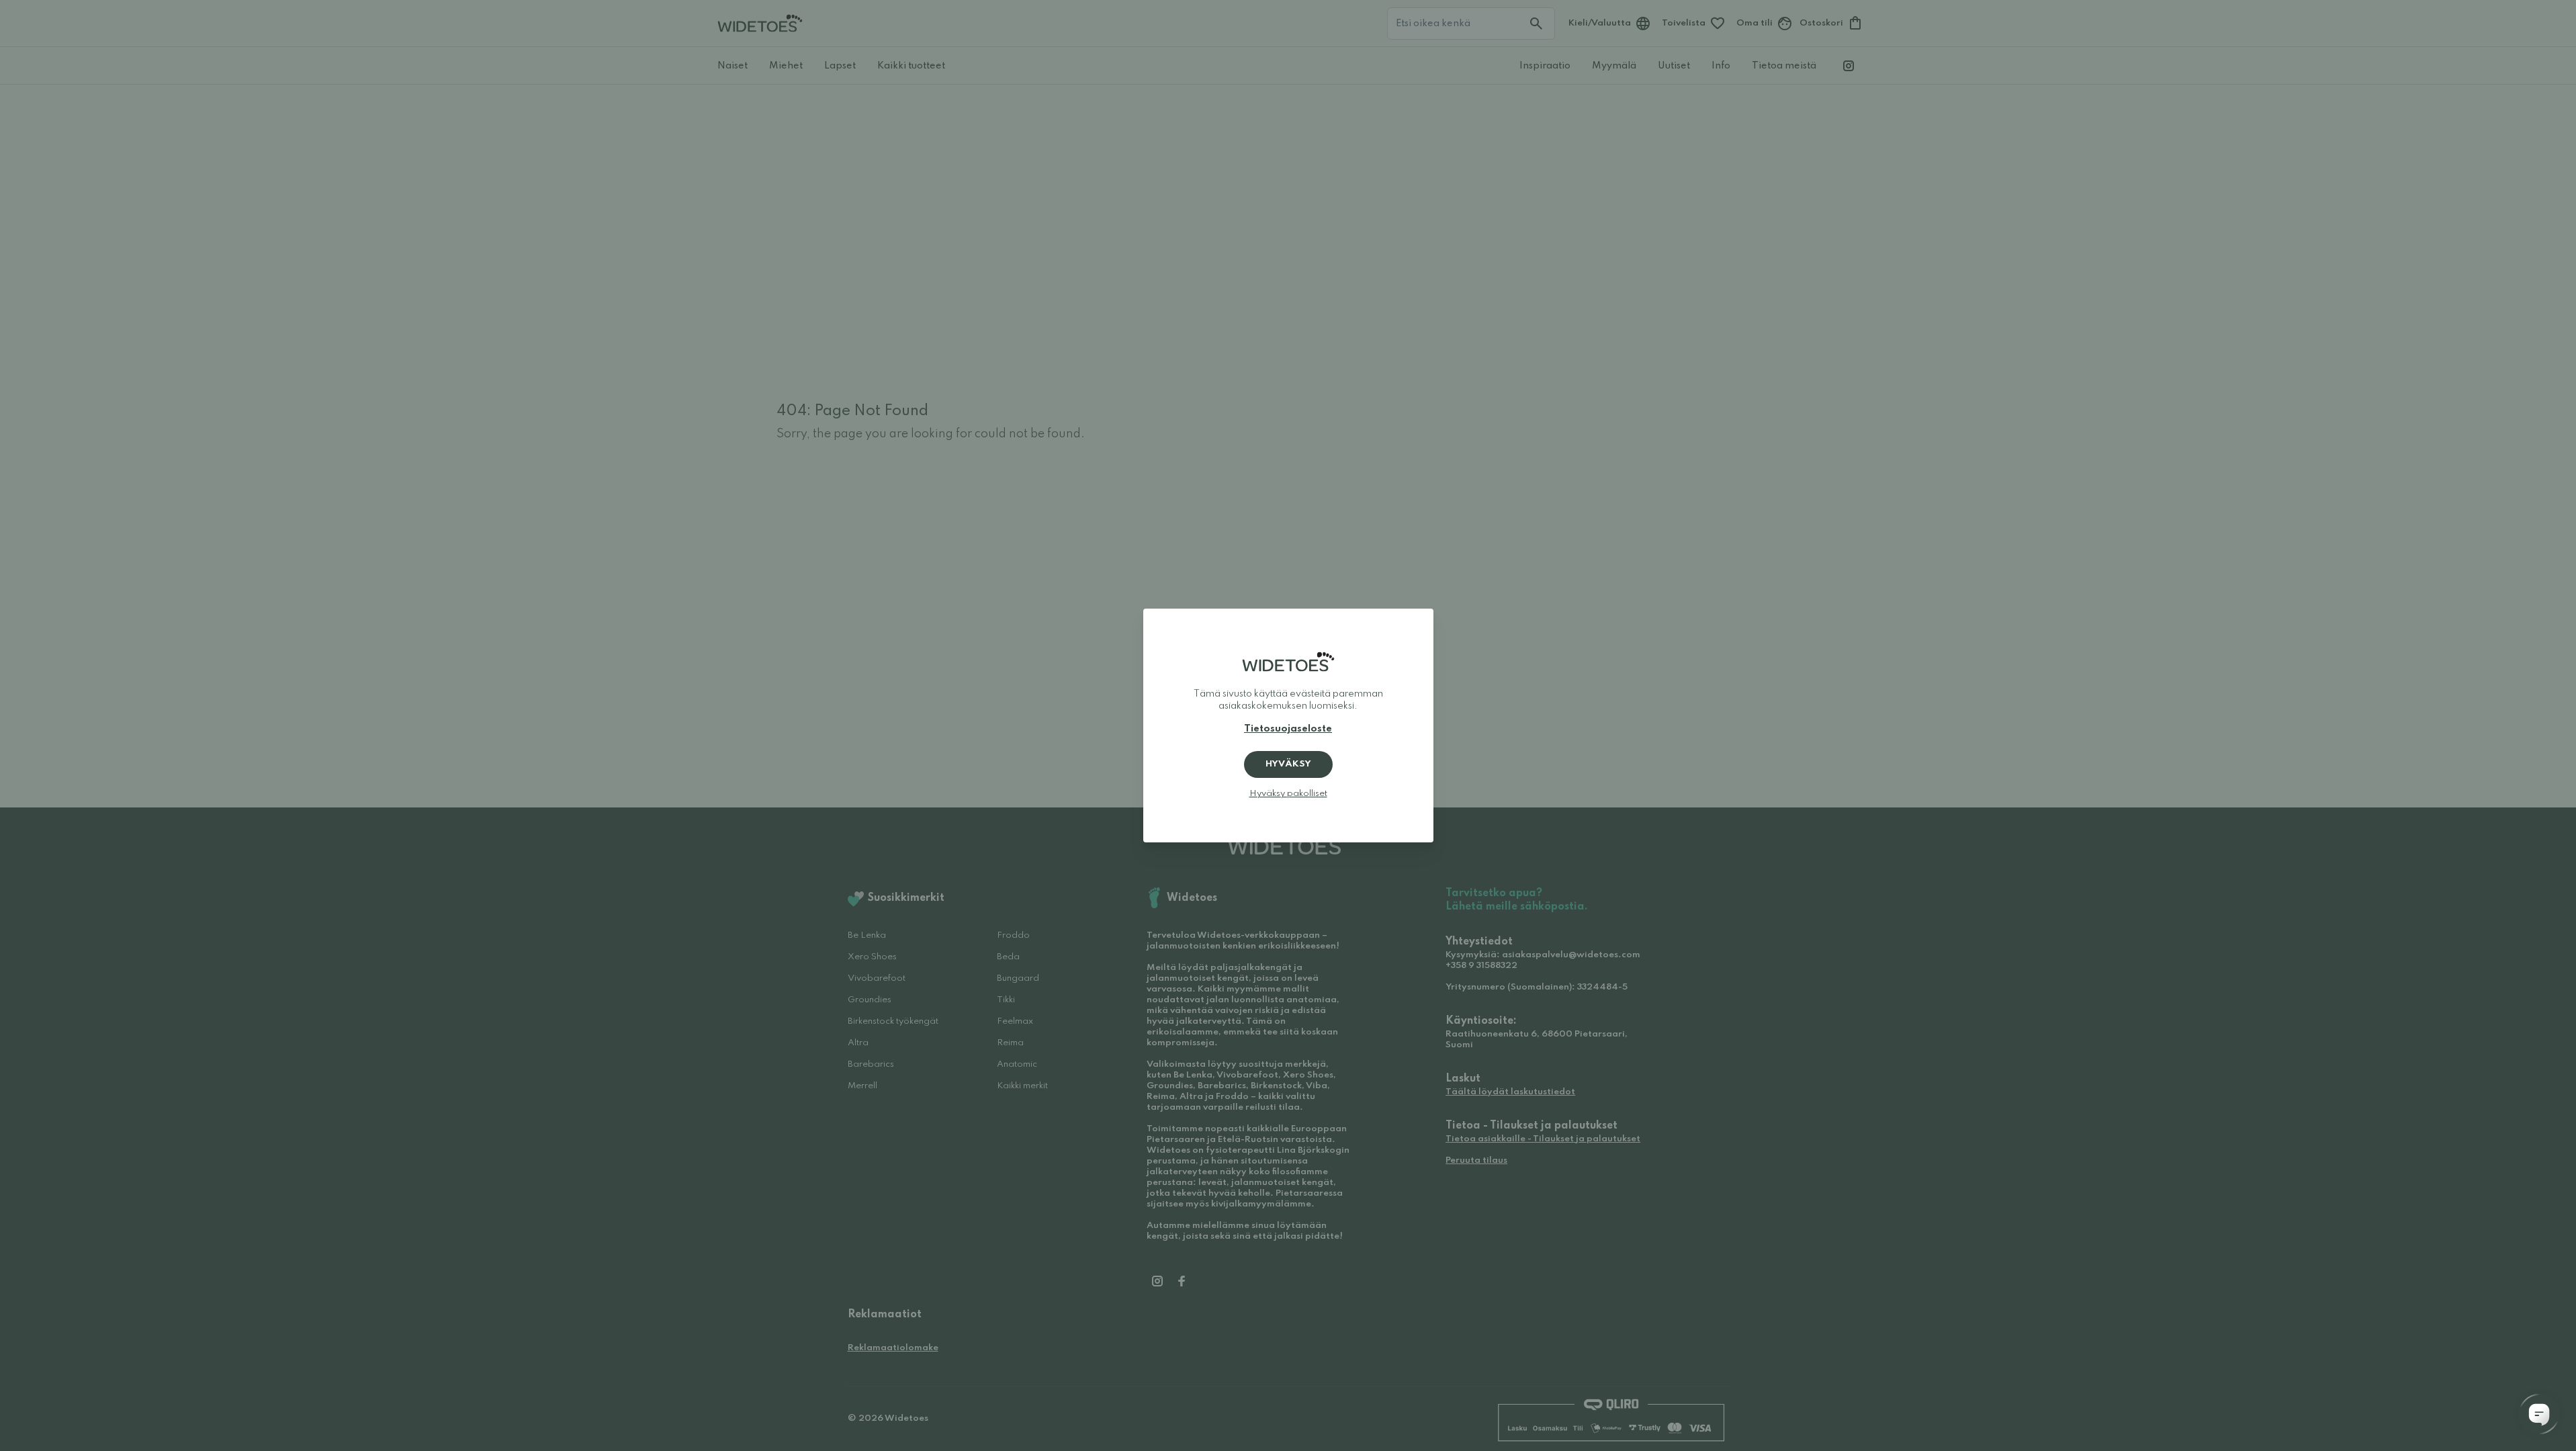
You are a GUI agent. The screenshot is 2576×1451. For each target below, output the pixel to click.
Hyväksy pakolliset (1288, 794)
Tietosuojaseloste (1288, 729)
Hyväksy (1288, 764)
